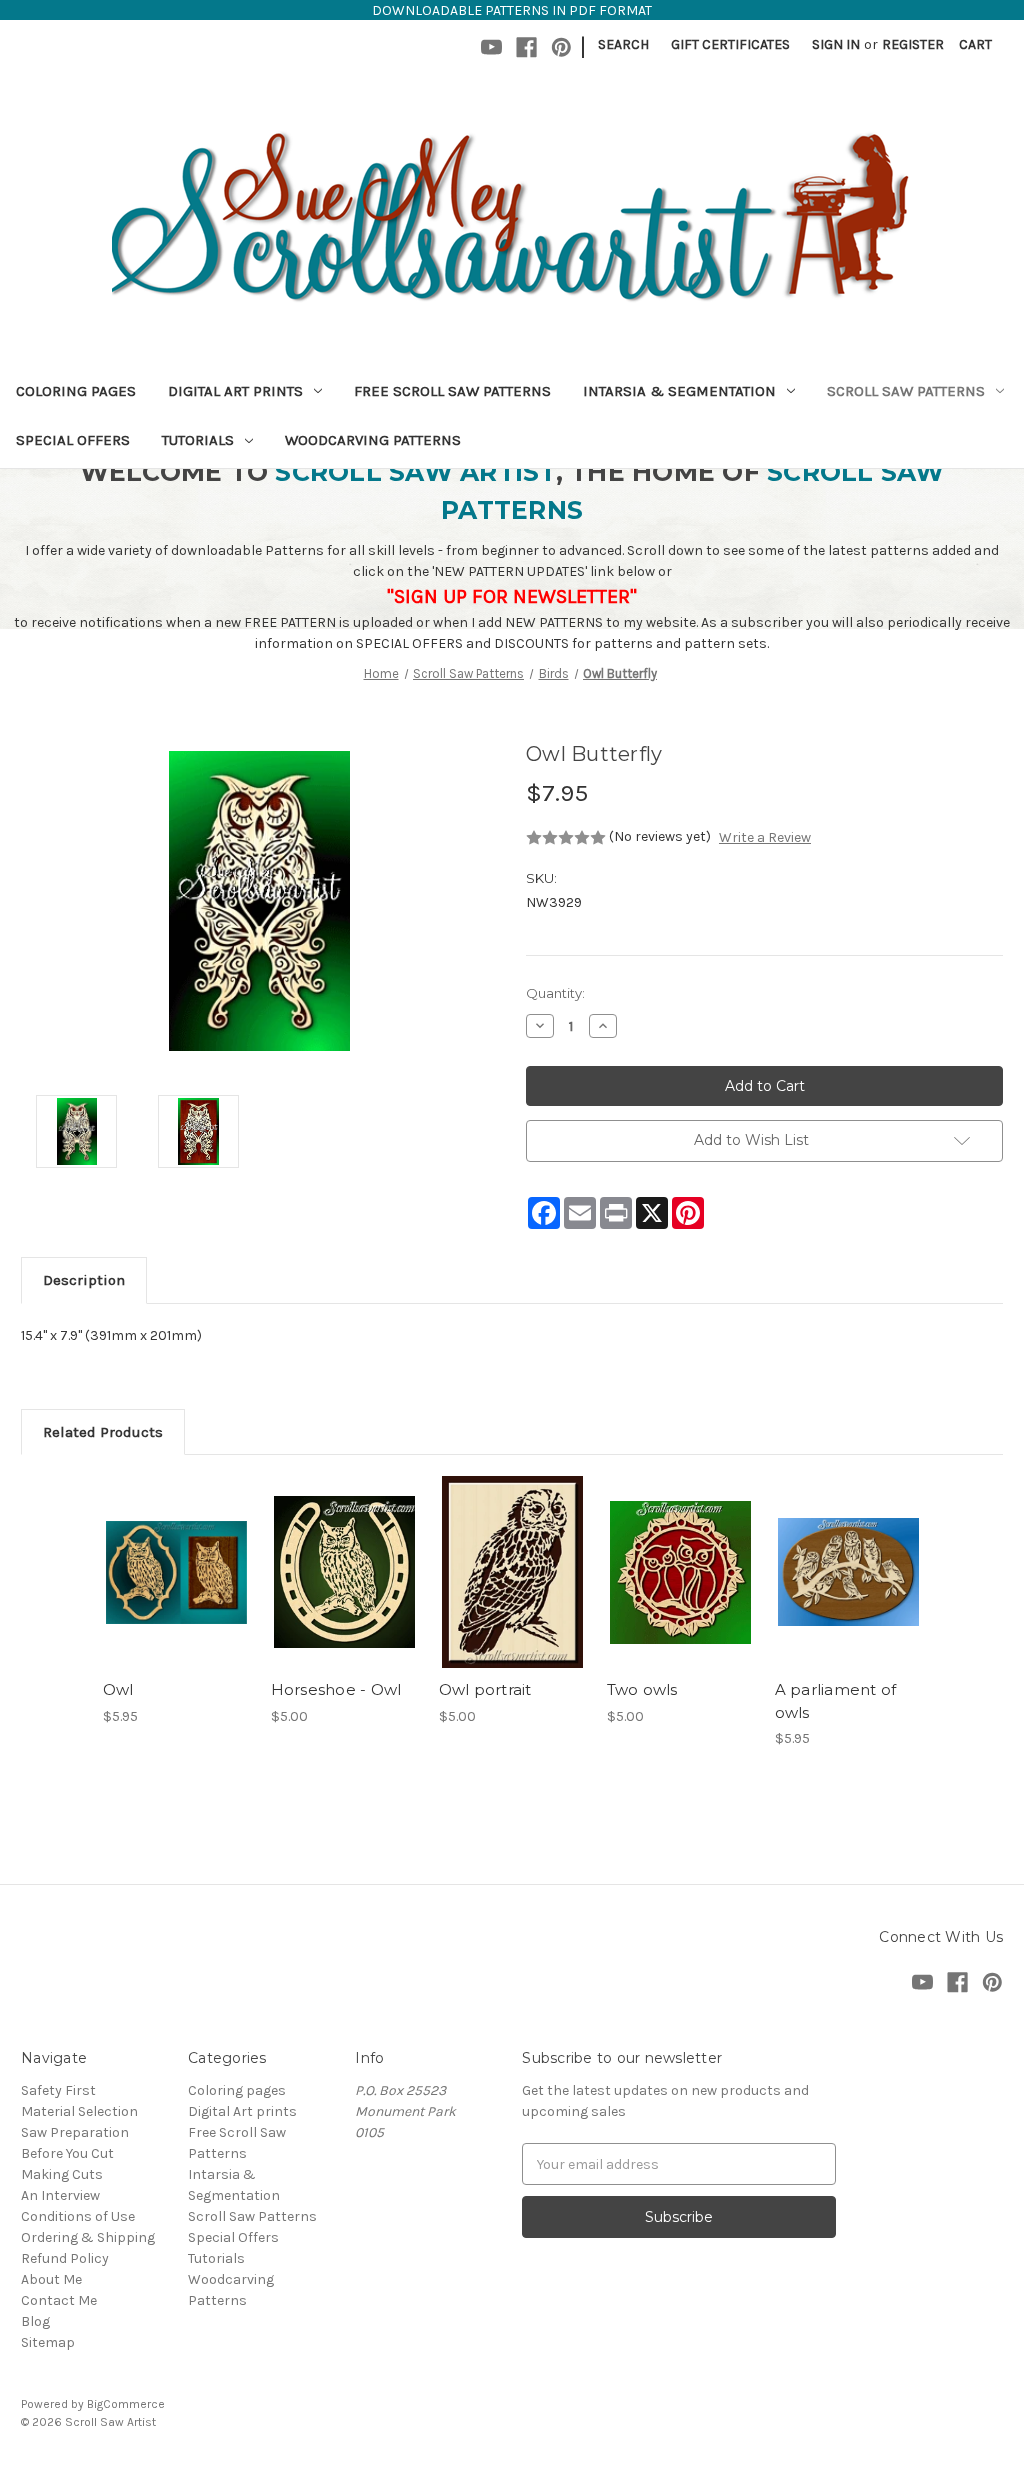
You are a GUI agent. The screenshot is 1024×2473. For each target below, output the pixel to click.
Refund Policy (65, 2258)
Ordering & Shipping (88, 2237)
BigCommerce (126, 2404)
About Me (51, 2279)
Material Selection (79, 2111)
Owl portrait (485, 1689)
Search (623, 44)
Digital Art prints (235, 391)
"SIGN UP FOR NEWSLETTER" (512, 596)
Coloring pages (76, 391)
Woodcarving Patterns (373, 440)
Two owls (642, 1689)
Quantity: (555, 993)
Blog (35, 2321)
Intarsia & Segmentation (679, 391)
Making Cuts (62, 2174)
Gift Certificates (730, 44)
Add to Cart (176, 1590)
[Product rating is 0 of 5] (566, 838)
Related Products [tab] (103, 1432)
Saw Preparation (75, 2132)
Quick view (175, 1555)
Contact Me (59, 2300)
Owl (118, 1689)
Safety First (58, 2090)
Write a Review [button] (765, 837)
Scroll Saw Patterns (906, 391)
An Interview (60, 2195)
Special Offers (73, 440)
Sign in (836, 44)
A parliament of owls (836, 1701)
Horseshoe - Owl (336, 1689)
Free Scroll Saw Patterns (452, 391)
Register (913, 44)
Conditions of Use (78, 2216)
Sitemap (48, 2342)
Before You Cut (67, 2153)
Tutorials (198, 440)
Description (84, 1280)
